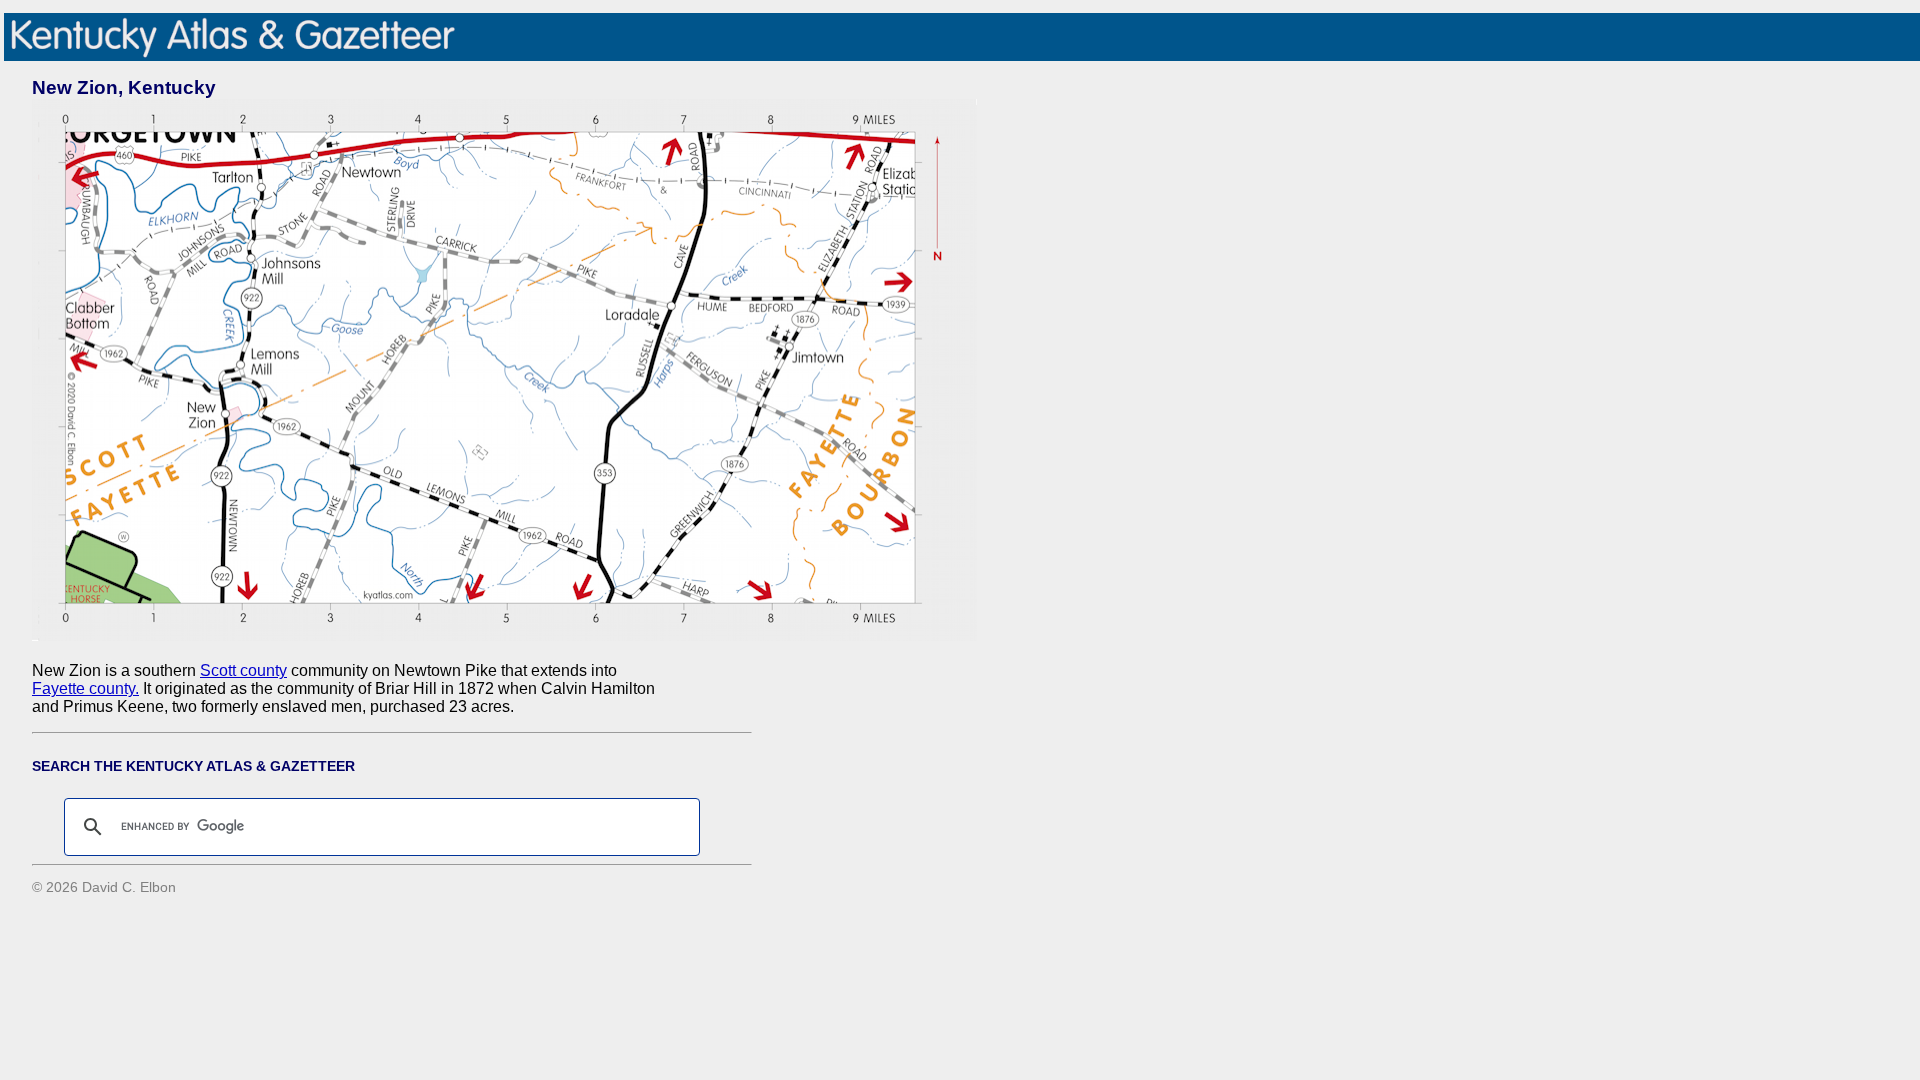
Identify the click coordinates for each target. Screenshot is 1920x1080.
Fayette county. (85, 688)
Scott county (243, 670)
